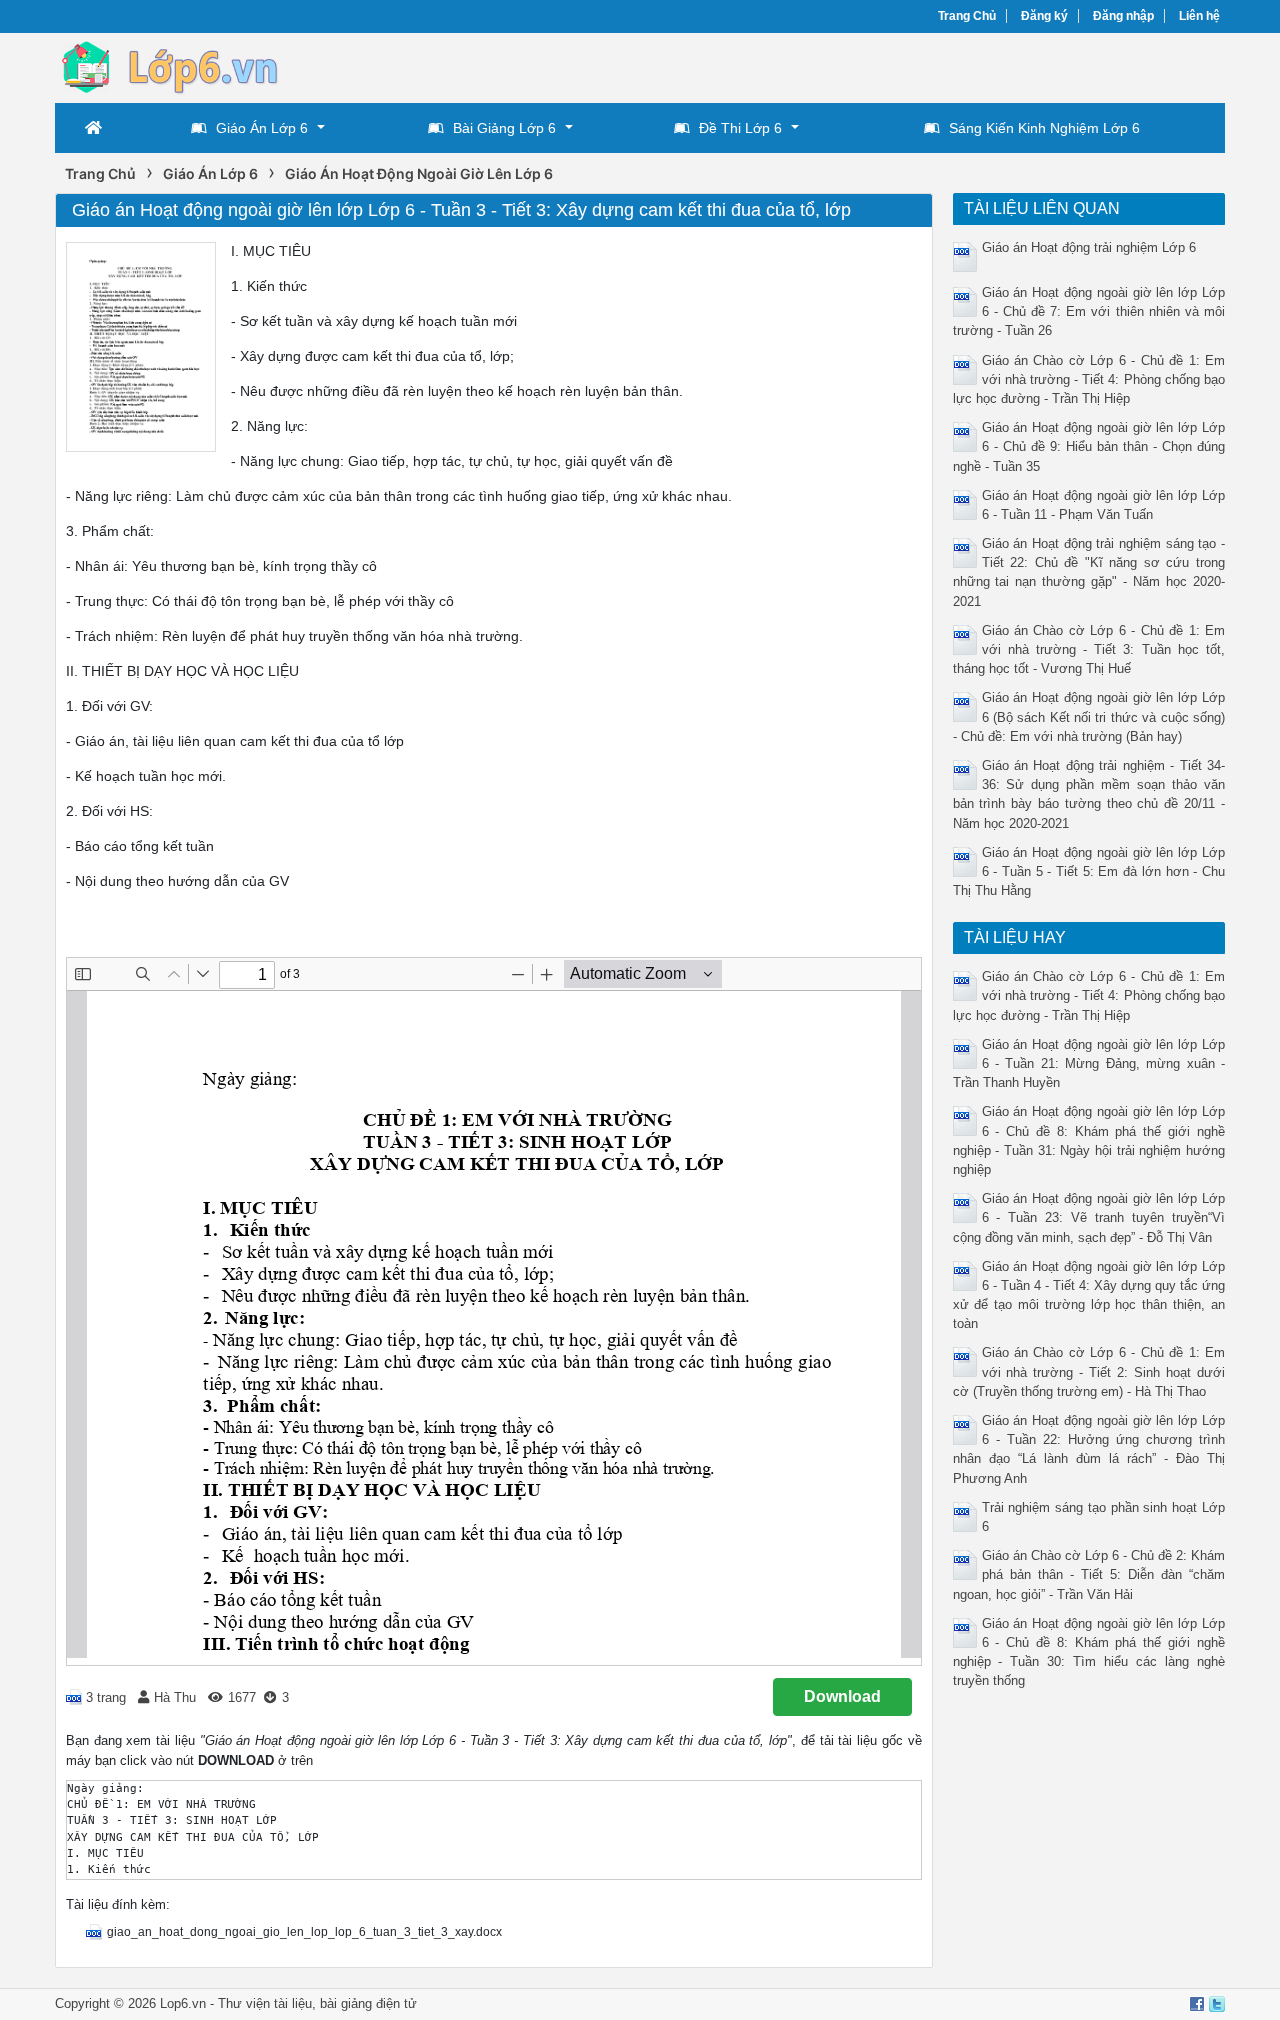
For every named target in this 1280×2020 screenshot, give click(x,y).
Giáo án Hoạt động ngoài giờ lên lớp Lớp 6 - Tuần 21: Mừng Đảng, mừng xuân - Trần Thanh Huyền (1089, 1063)
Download (842, 1696)
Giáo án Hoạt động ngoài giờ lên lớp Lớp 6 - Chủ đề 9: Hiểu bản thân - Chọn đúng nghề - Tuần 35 (1089, 446)
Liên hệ (1199, 16)
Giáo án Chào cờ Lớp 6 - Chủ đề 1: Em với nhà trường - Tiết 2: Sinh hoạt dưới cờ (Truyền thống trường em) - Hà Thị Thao (1089, 1371)
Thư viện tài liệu (265, 2003)
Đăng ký (1044, 16)
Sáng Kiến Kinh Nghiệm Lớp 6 (1044, 128)
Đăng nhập (1123, 16)
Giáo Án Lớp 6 (262, 128)
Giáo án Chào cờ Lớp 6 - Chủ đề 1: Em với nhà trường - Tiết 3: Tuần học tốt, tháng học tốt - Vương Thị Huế (1089, 649)
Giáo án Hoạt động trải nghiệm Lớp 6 (1089, 247)
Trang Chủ (967, 16)
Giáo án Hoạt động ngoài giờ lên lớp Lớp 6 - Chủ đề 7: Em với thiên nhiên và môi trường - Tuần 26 (1089, 311)
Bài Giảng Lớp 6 (504, 128)
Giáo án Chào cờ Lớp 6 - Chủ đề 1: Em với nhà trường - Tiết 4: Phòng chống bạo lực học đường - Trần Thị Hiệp (1089, 379)
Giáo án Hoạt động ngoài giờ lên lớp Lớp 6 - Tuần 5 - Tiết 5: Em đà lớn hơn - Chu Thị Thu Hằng (1089, 871)
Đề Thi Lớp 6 (740, 128)
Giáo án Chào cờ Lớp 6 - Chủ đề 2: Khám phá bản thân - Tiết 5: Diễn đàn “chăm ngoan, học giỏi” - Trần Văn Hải (1089, 1574)
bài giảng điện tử (368, 2003)
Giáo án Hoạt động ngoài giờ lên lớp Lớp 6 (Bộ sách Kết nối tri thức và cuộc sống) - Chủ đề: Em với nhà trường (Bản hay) (1089, 716)
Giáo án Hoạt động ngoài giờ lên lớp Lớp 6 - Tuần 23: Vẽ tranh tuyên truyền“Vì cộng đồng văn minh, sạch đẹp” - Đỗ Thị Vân (1089, 1217)
